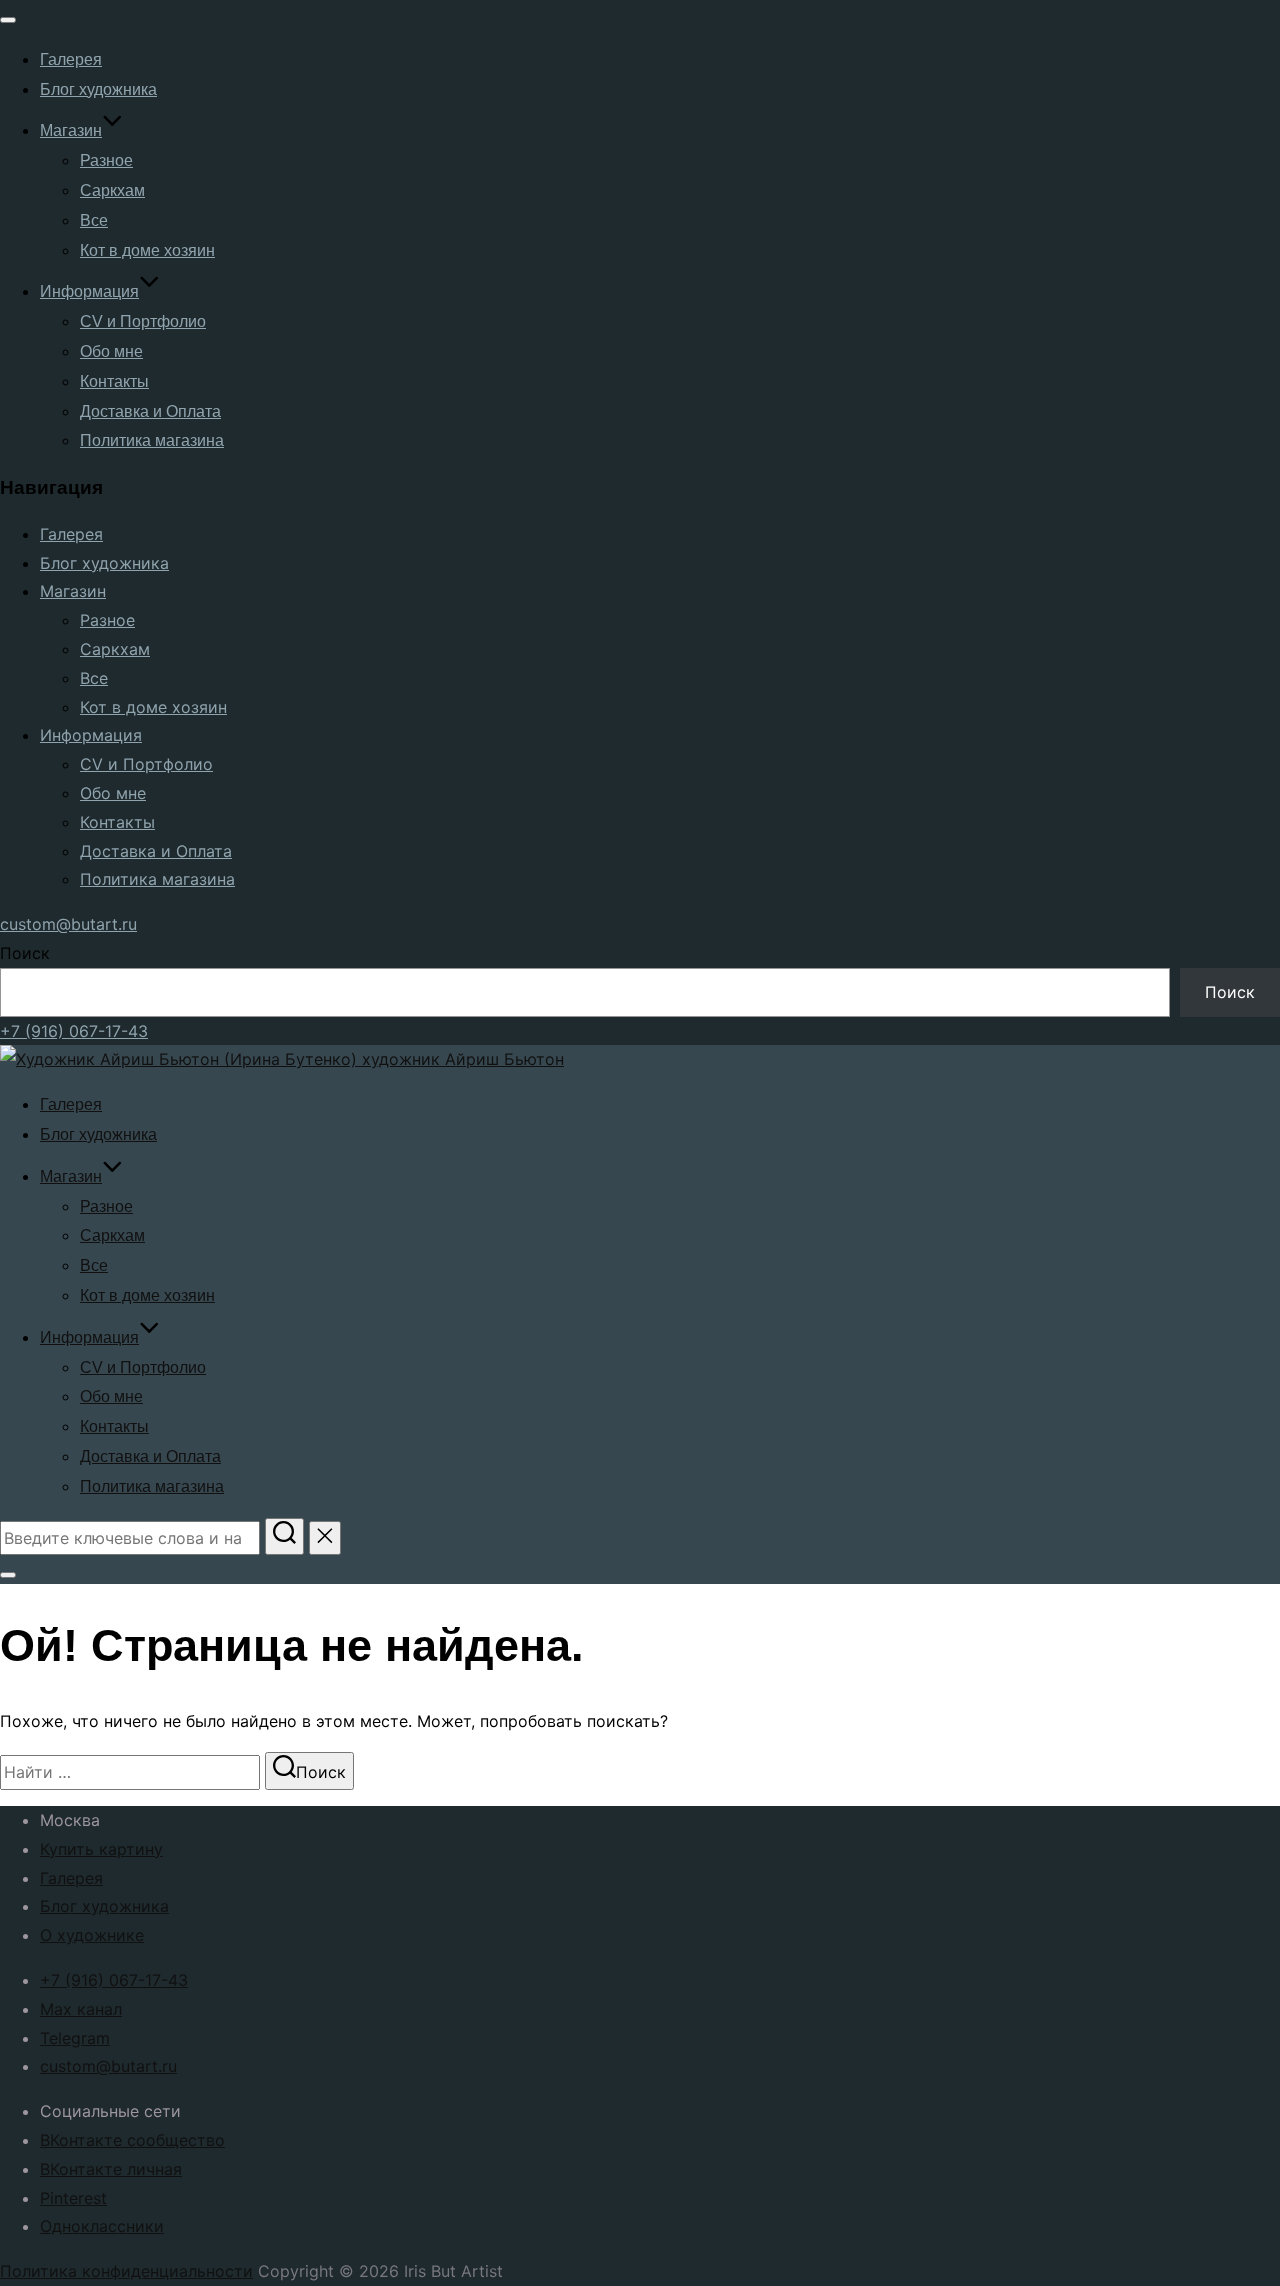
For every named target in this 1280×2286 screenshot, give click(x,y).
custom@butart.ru (68, 924)
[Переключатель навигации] (8, 20)
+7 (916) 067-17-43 (74, 1031)
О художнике (92, 1935)
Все (94, 220)
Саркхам (112, 190)
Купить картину (101, 1849)
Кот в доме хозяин (147, 250)
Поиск (25, 953)
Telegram (75, 2038)
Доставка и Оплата (150, 411)
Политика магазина (152, 440)
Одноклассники (102, 2226)
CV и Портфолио (143, 321)
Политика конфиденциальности (126, 2271)
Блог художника (98, 89)
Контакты (114, 381)
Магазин (71, 130)
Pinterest (73, 2198)
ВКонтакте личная (111, 2169)
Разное (106, 160)
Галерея (71, 59)
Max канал (81, 2009)
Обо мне (111, 351)
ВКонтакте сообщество (132, 2140)
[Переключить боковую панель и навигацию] (8, 1575)
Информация (89, 291)
